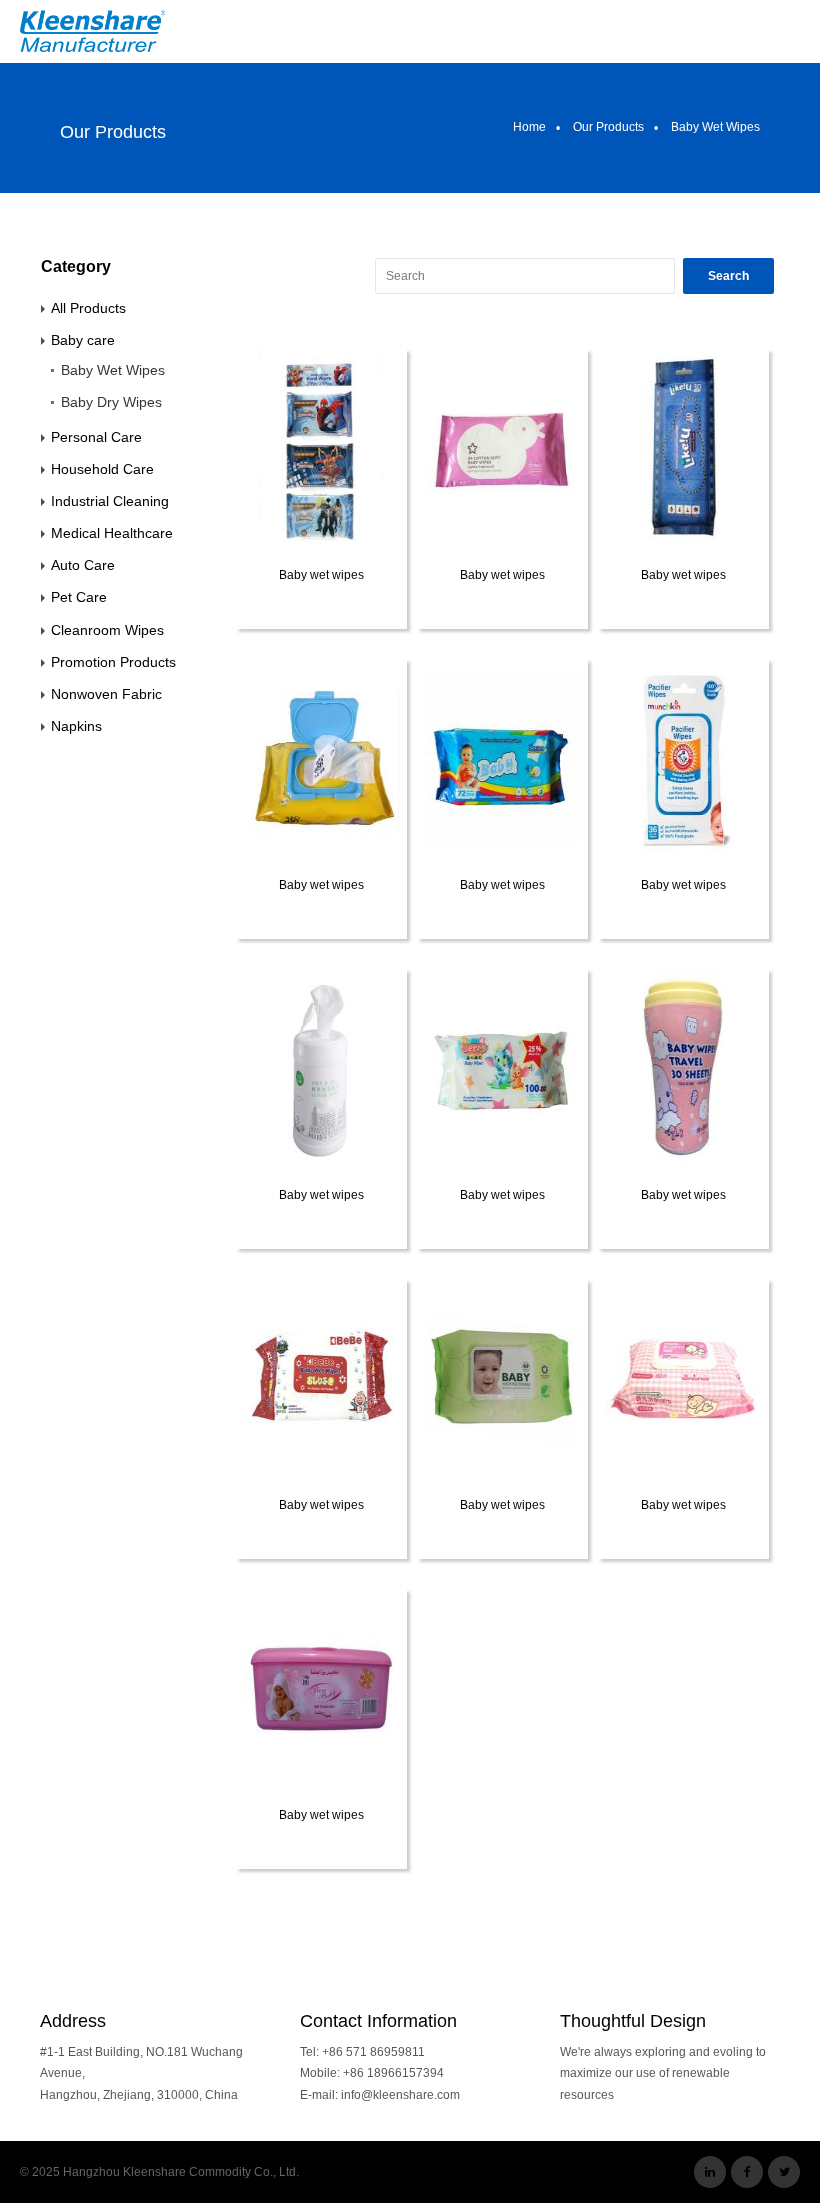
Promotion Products (113, 662)
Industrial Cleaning (110, 501)
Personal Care (96, 437)
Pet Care (79, 597)
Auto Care (83, 565)
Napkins (76, 726)
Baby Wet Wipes (113, 370)
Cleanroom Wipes (107, 630)
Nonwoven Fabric (106, 694)
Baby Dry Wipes (111, 402)
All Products (88, 308)
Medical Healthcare (112, 533)
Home (529, 127)
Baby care (83, 340)
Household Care (102, 469)
